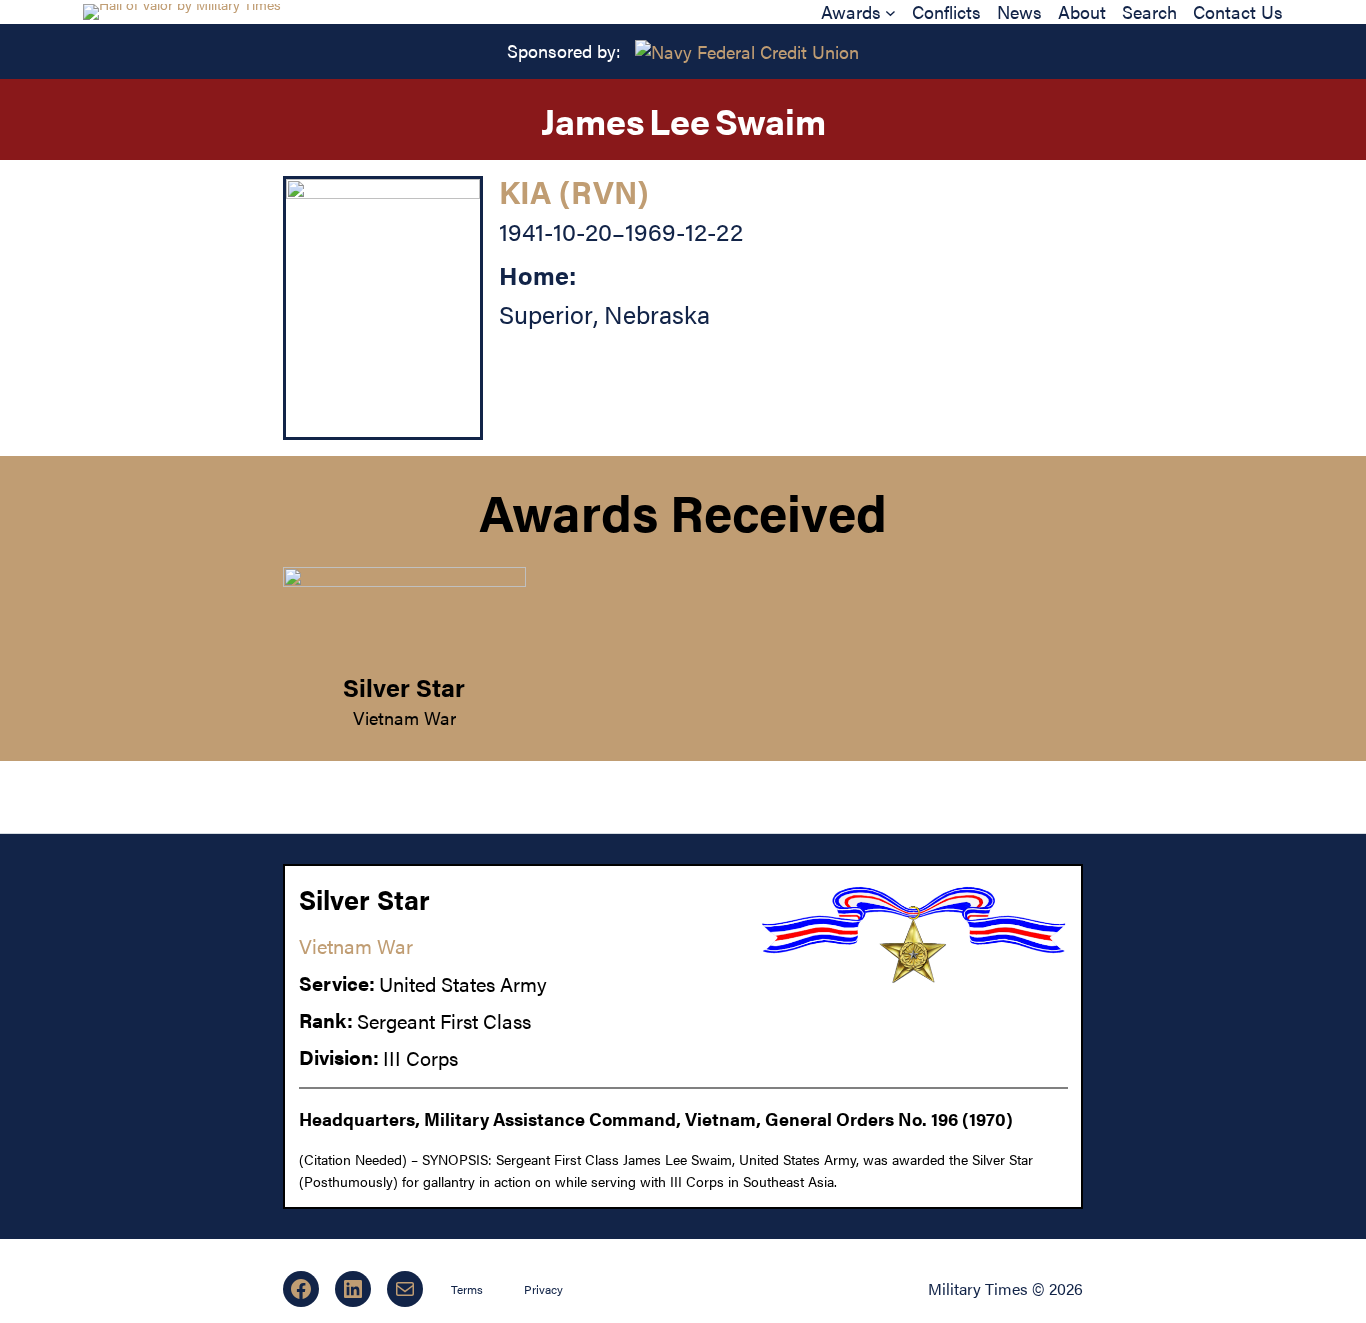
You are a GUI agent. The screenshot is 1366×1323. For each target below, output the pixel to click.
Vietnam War (404, 717)
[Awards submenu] (890, 11)
